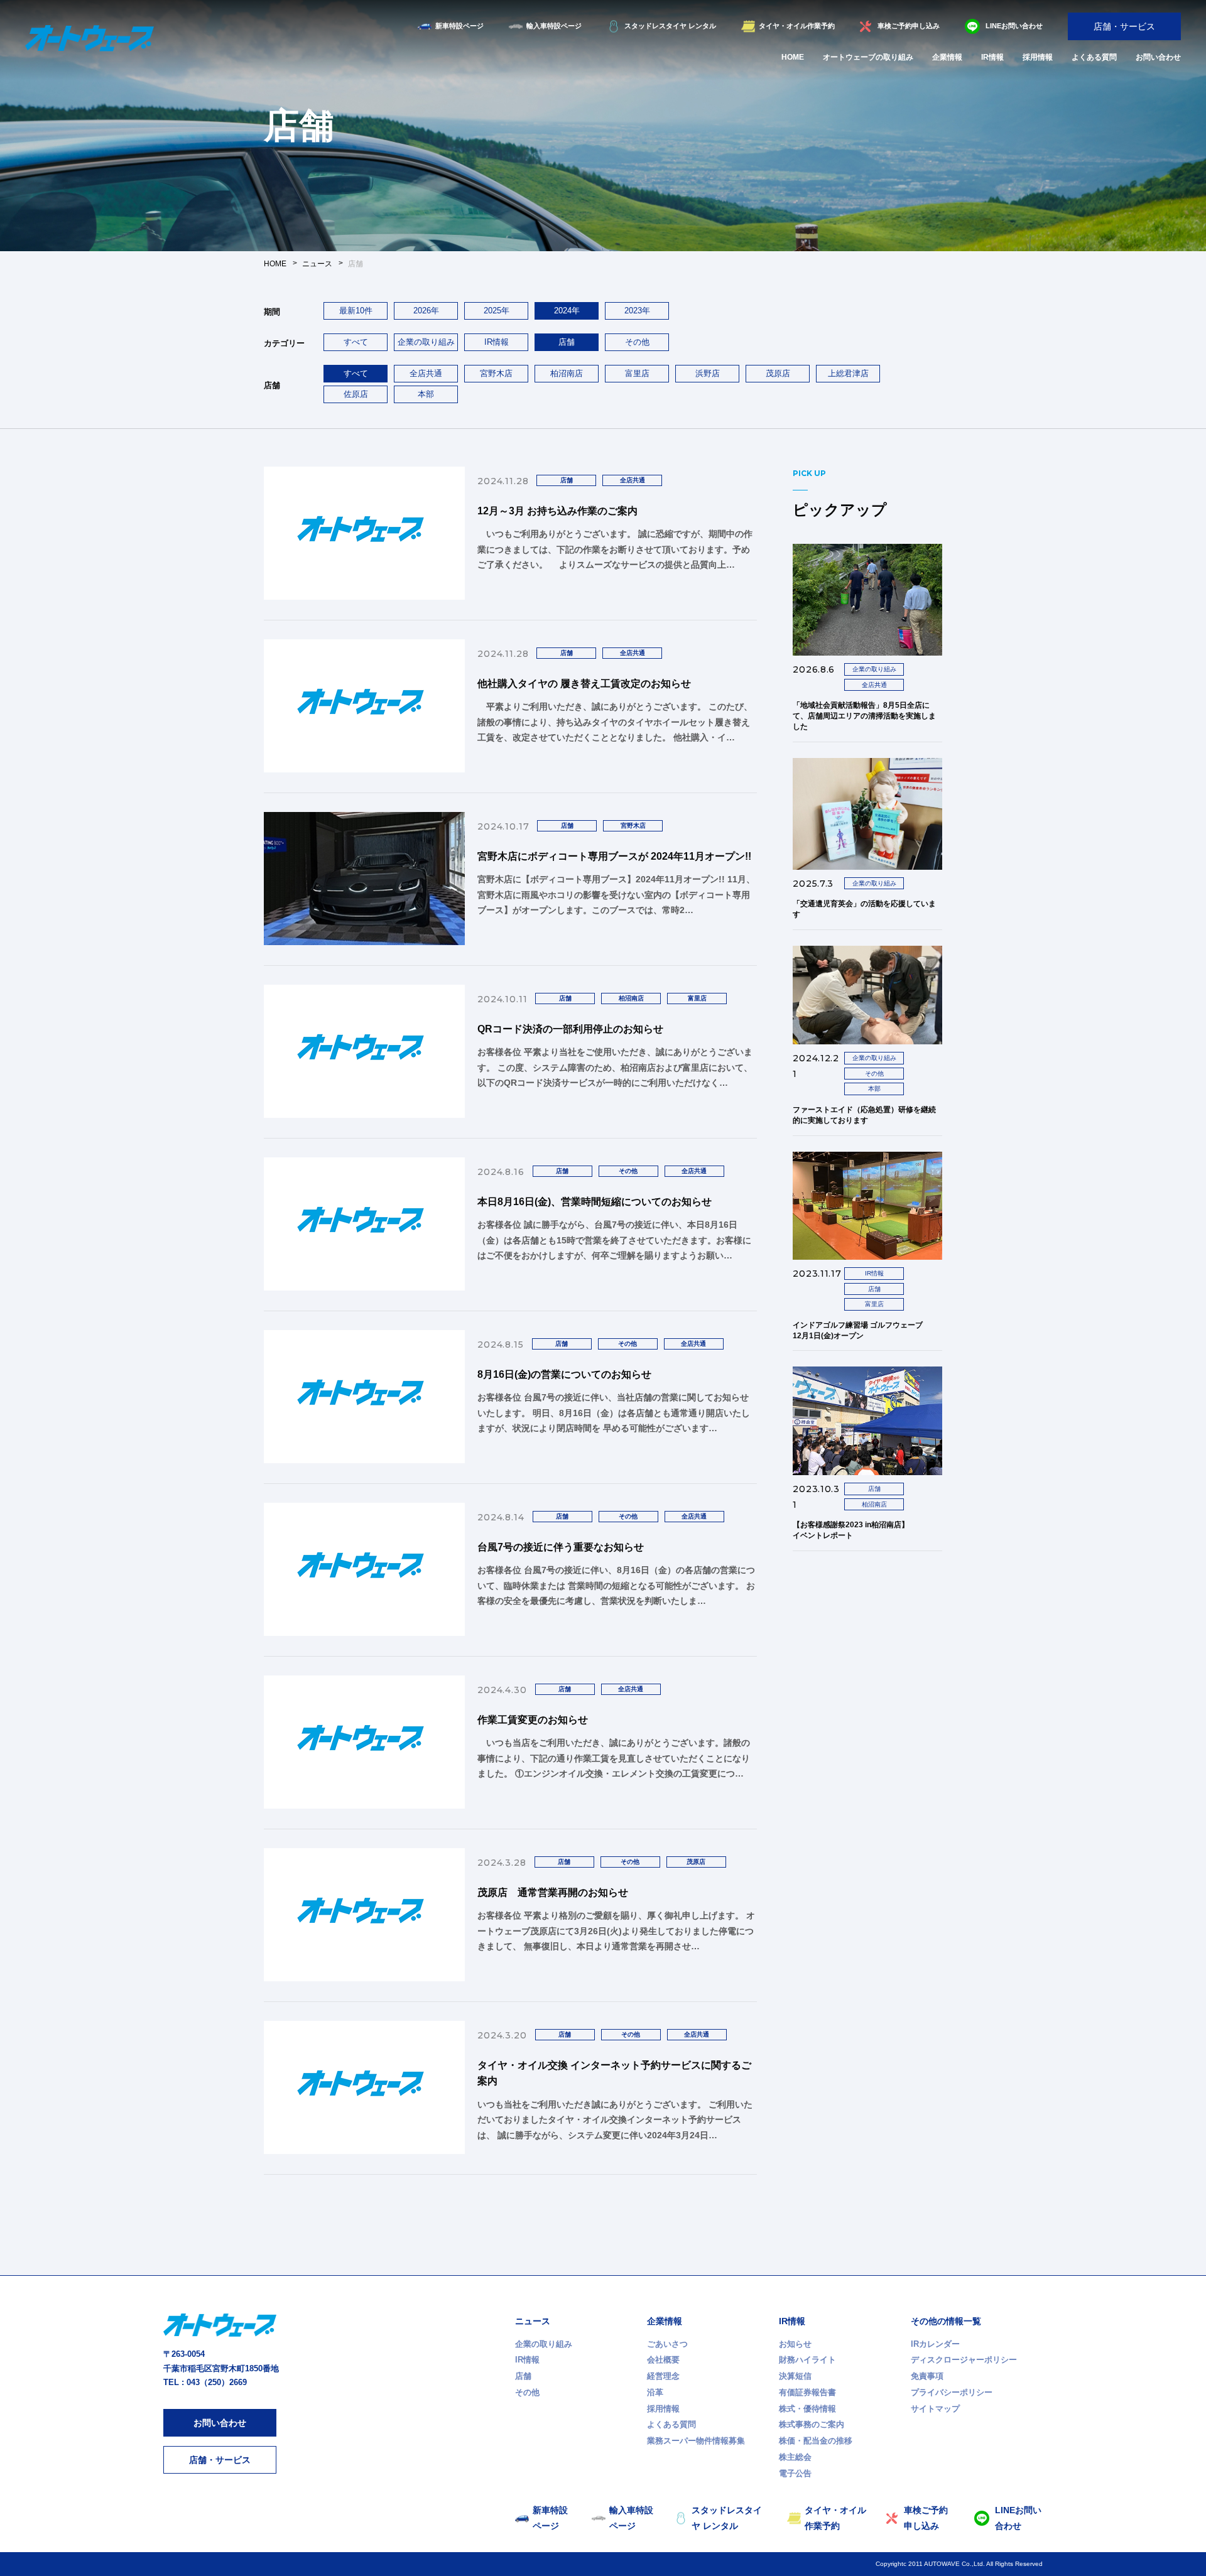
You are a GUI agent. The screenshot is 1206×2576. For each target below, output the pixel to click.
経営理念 (663, 2376)
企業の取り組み (426, 342)
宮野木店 (496, 373)
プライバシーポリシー (952, 2392)
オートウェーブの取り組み (868, 57)
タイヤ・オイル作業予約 (797, 26)
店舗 (523, 2376)
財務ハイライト (807, 2360)
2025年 (497, 311)
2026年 (426, 311)
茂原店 (778, 373)
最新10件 (356, 311)
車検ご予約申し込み (909, 26)
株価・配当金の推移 (816, 2441)
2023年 (637, 311)
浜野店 (708, 373)
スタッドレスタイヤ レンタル (670, 26)
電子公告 (795, 2473)
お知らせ (795, 2344)
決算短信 (795, 2376)
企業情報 (947, 57)
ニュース (533, 2321)
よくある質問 (1094, 57)
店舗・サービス (1124, 26)
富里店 (637, 373)
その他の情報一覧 (946, 2321)
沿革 (655, 2392)
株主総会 (795, 2457)
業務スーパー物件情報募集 (696, 2441)
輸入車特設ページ (554, 26)
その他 (637, 342)
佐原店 (356, 394)
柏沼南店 (567, 373)
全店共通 (426, 373)
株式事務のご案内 (812, 2424)
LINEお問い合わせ (1014, 26)
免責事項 (927, 2376)
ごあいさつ (667, 2344)
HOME (793, 57)
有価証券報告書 (807, 2392)
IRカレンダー (935, 2344)
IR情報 (992, 57)
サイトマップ (935, 2409)
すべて (356, 342)
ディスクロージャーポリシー (964, 2360)
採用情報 (1038, 57)
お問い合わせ (1158, 57)
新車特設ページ (459, 26)
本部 (426, 394)
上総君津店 (848, 373)
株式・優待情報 (807, 2409)
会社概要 (663, 2360)
